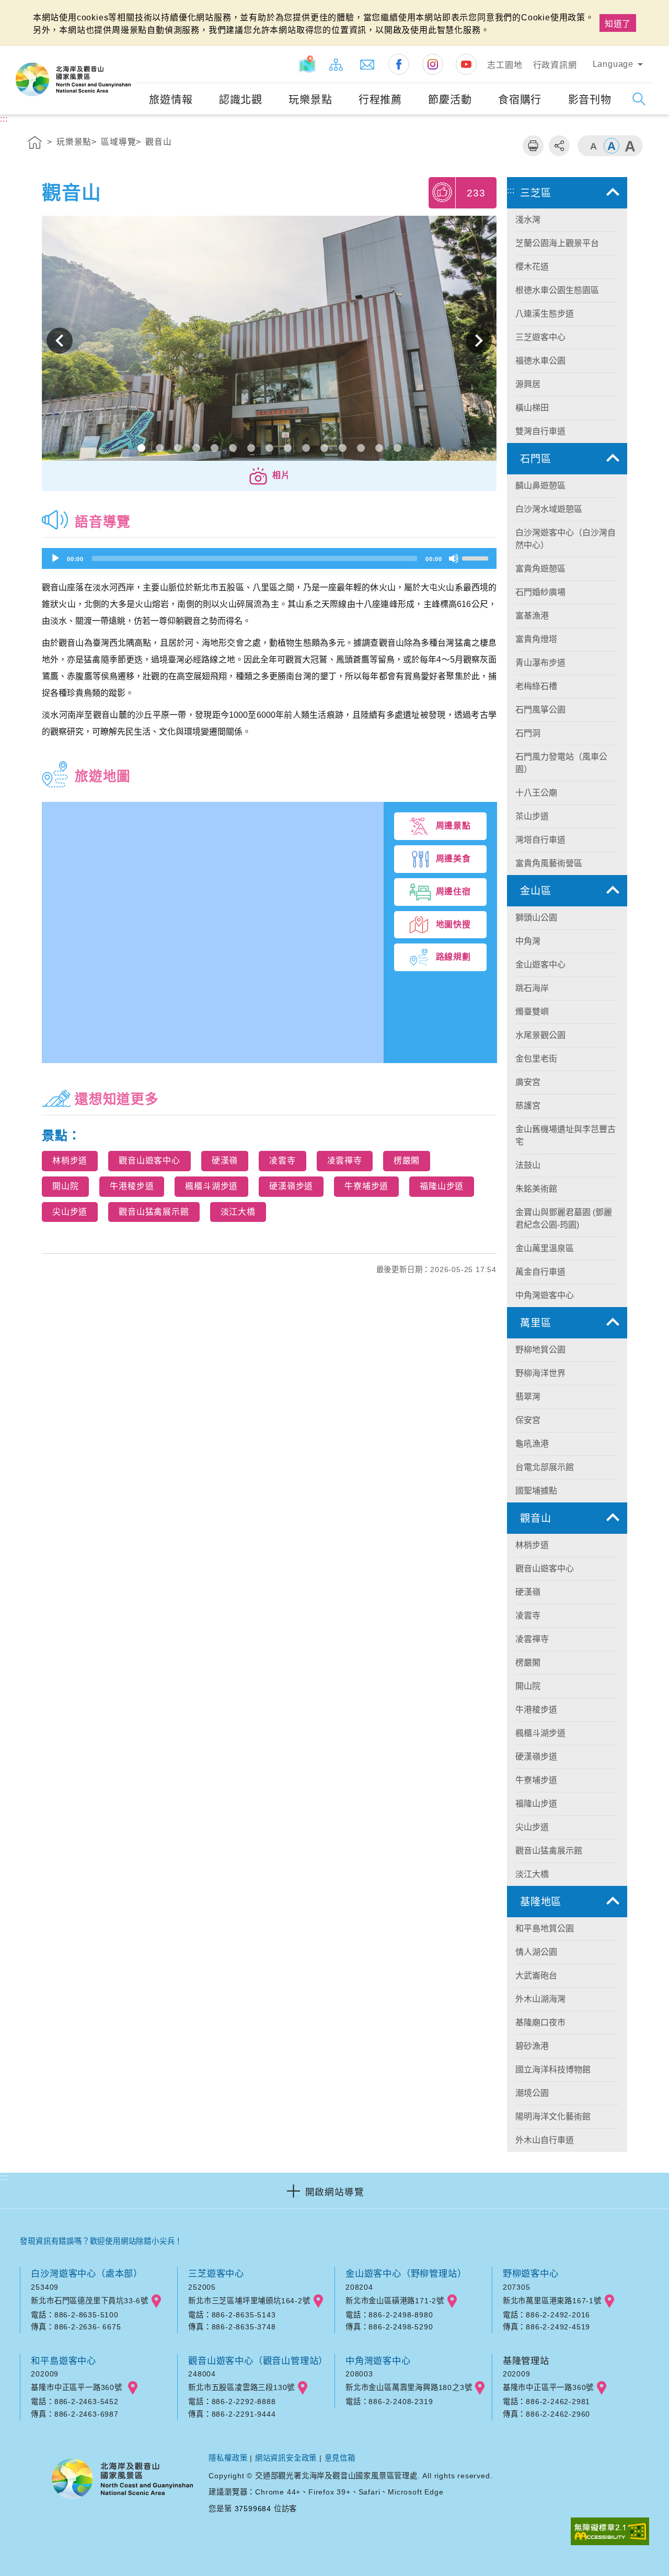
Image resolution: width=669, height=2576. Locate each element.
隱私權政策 (228, 2458)
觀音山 (158, 142)
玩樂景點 (74, 142)
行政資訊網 (555, 65)
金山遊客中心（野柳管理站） (406, 2274)
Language (613, 64)
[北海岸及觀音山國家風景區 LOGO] (73, 79)
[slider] (477, 557)
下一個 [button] (479, 341)
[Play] (55, 558)
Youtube (466, 64)
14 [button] (379, 448)
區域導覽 (118, 142)
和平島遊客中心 (64, 2361)
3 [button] (178, 448)
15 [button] (397, 448)
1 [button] (141, 448)
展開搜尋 (639, 99)
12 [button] (343, 448)
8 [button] (269, 448)
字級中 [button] (612, 146)
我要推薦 (443, 192)
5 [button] (215, 448)
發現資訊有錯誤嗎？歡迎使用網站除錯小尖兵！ (101, 2241)
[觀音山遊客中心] (269, 341)
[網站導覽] (336, 64)
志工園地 (505, 65)
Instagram (433, 64)
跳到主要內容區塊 (39, 11)
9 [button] (288, 448)
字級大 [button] (630, 146)
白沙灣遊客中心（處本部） (87, 2274)
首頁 (35, 144)
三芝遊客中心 (216, 2274)
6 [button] (233, 448)
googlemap (156, 2301)
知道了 (618, 24)
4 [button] (196, 448)
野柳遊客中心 (531, 2274)
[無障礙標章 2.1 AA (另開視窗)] (610, 2532)
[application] (269, 558)
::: (126, 53)
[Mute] (454, 558)
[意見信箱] (367, 64)
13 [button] (361, 448)
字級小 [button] (593, 146)
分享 (559, 146)
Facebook (399, 64)
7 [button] (251, 448)
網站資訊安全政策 (286, 2458)
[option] (269, 341)
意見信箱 (340, 2458)
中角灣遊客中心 (378, 2361)
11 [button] (324, 448)
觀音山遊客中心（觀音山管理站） (258, 2361)
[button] (269, 476)
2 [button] (160, 448)
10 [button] (306, 448)
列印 (533, 146)
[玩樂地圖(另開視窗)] (307, 64)
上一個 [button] (60, 341)
